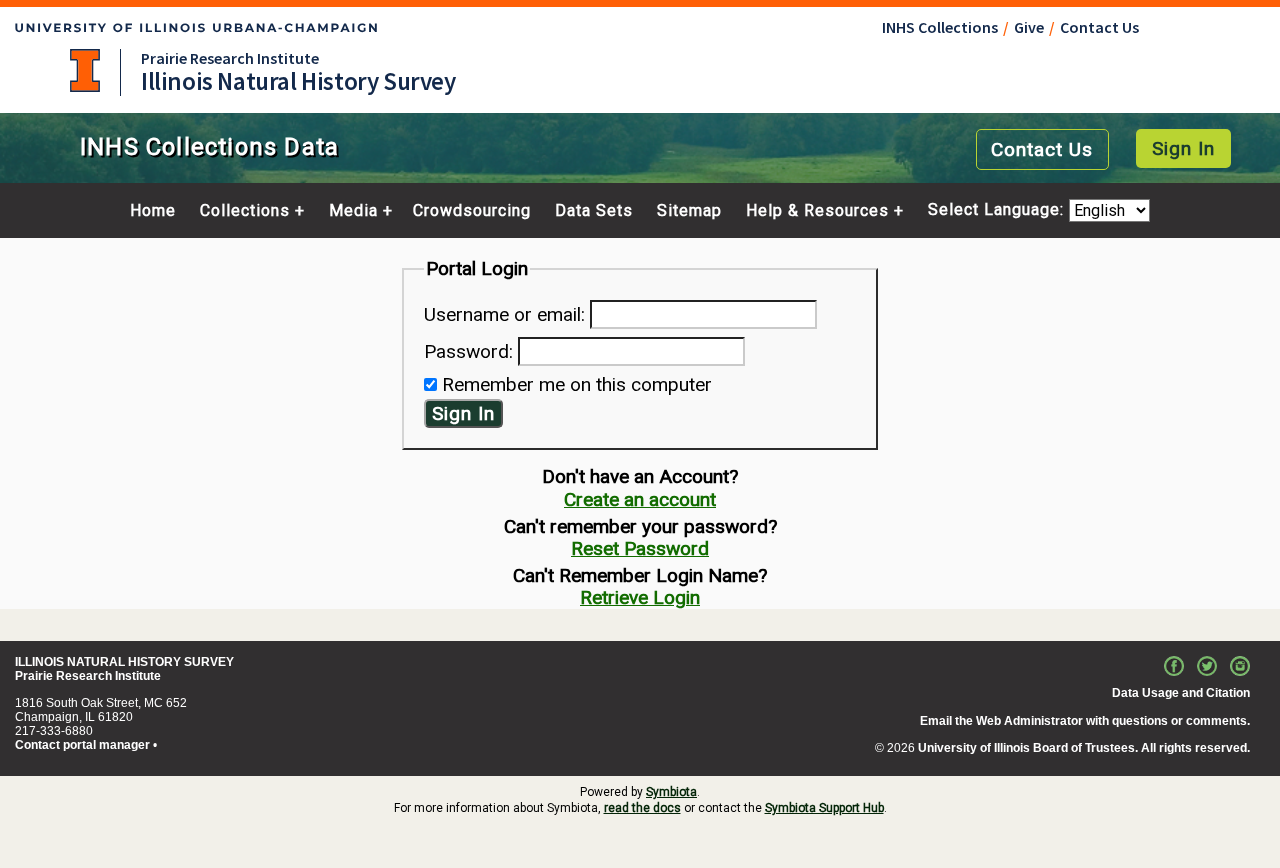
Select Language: (998, 210)
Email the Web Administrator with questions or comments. (1085, 721)
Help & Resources (817, 211)
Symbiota (671, 792)
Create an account (640, 499)
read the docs (642, 808)
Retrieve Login (640, 597)
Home (153, 211)
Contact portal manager (82, 745)
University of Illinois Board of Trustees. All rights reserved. (1084, 748)
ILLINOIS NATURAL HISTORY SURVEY (124, 662)
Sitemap (689, 211)
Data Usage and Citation (1181, 693)
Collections (245, 211)
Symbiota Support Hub (824, 808)
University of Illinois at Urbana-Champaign (85, 70)
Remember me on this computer (577, 384)
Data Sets (594, 211)
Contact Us (1099, 27)
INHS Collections (940, 27)
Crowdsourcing (472, 211)
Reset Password (640, 548)
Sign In (1183, 148)
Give (1029, 27)
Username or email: (504, 314)
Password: (468, 351)
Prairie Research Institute (230, 58)
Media (353, 211)
